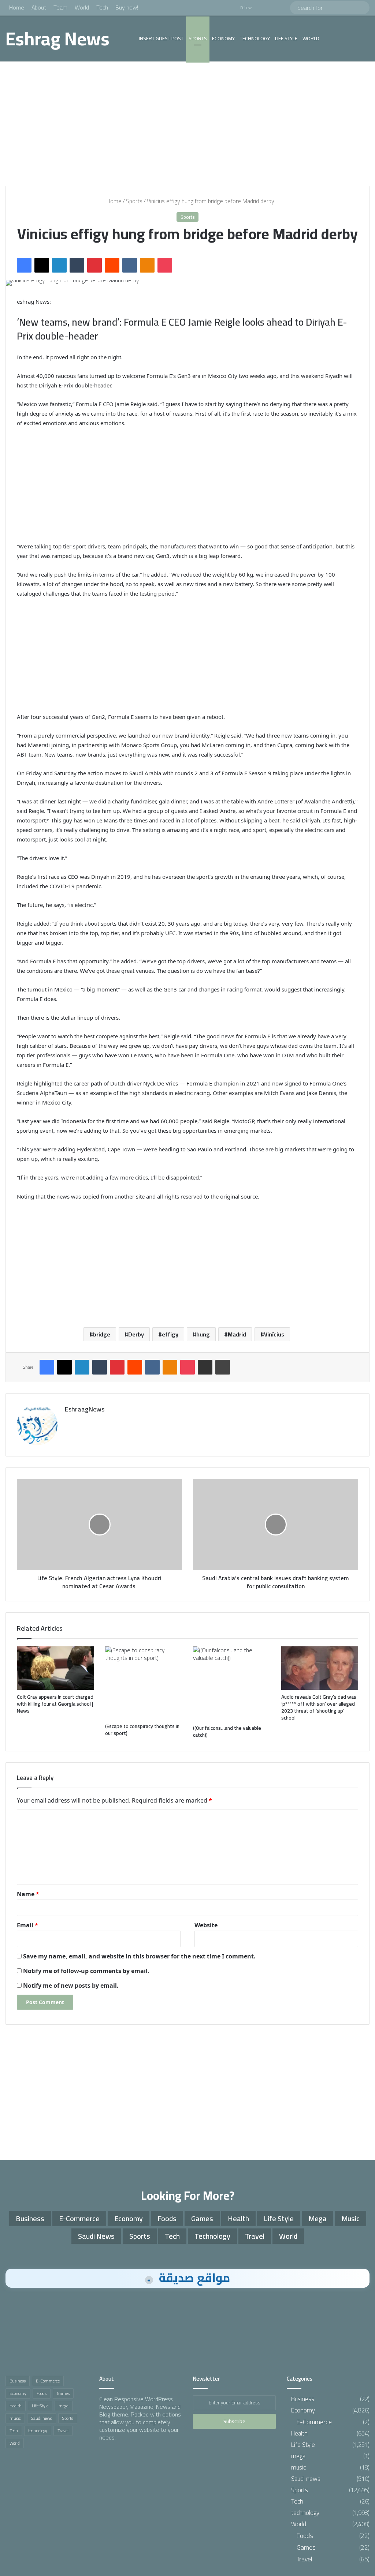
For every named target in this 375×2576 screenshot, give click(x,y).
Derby (136, 1334)
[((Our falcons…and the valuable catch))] (232, 1683)
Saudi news (96, 2236)
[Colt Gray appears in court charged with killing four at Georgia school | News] (55, 1668)
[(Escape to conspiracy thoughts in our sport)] (144, 1683)
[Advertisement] (187, 124)
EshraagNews (85, 1409)
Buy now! (127, 7)
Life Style (286, 38)
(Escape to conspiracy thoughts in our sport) (142, 1730)
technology (255, 38)
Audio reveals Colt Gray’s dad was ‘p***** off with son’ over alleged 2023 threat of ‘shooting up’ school (319, 1707)
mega (318, 2218)
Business (30, 2218)
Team (60, 7)
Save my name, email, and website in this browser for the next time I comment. (139, 1956)
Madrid (237, 1334)
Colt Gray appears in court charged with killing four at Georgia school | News (55, 1704)
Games (202, 2218)
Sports (198, 38)
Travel (255, 2236)
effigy (170, 1334)
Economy (223, 38)
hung (203, 1334)
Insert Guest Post (161, 38)
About (39, 7)
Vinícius (274, 1334)
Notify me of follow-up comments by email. (86, 1971)
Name (28, 1894)
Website (206, 1925)
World (82, 7)
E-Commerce (79, 2218)
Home (17, 7)
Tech (102, 7)
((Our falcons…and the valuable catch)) (227, 1731)
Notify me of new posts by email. (71, 1986)
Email (27, 1925)
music (350, 2218)
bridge (102, 1334)
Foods (167, 2218)
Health (238, 2218)
